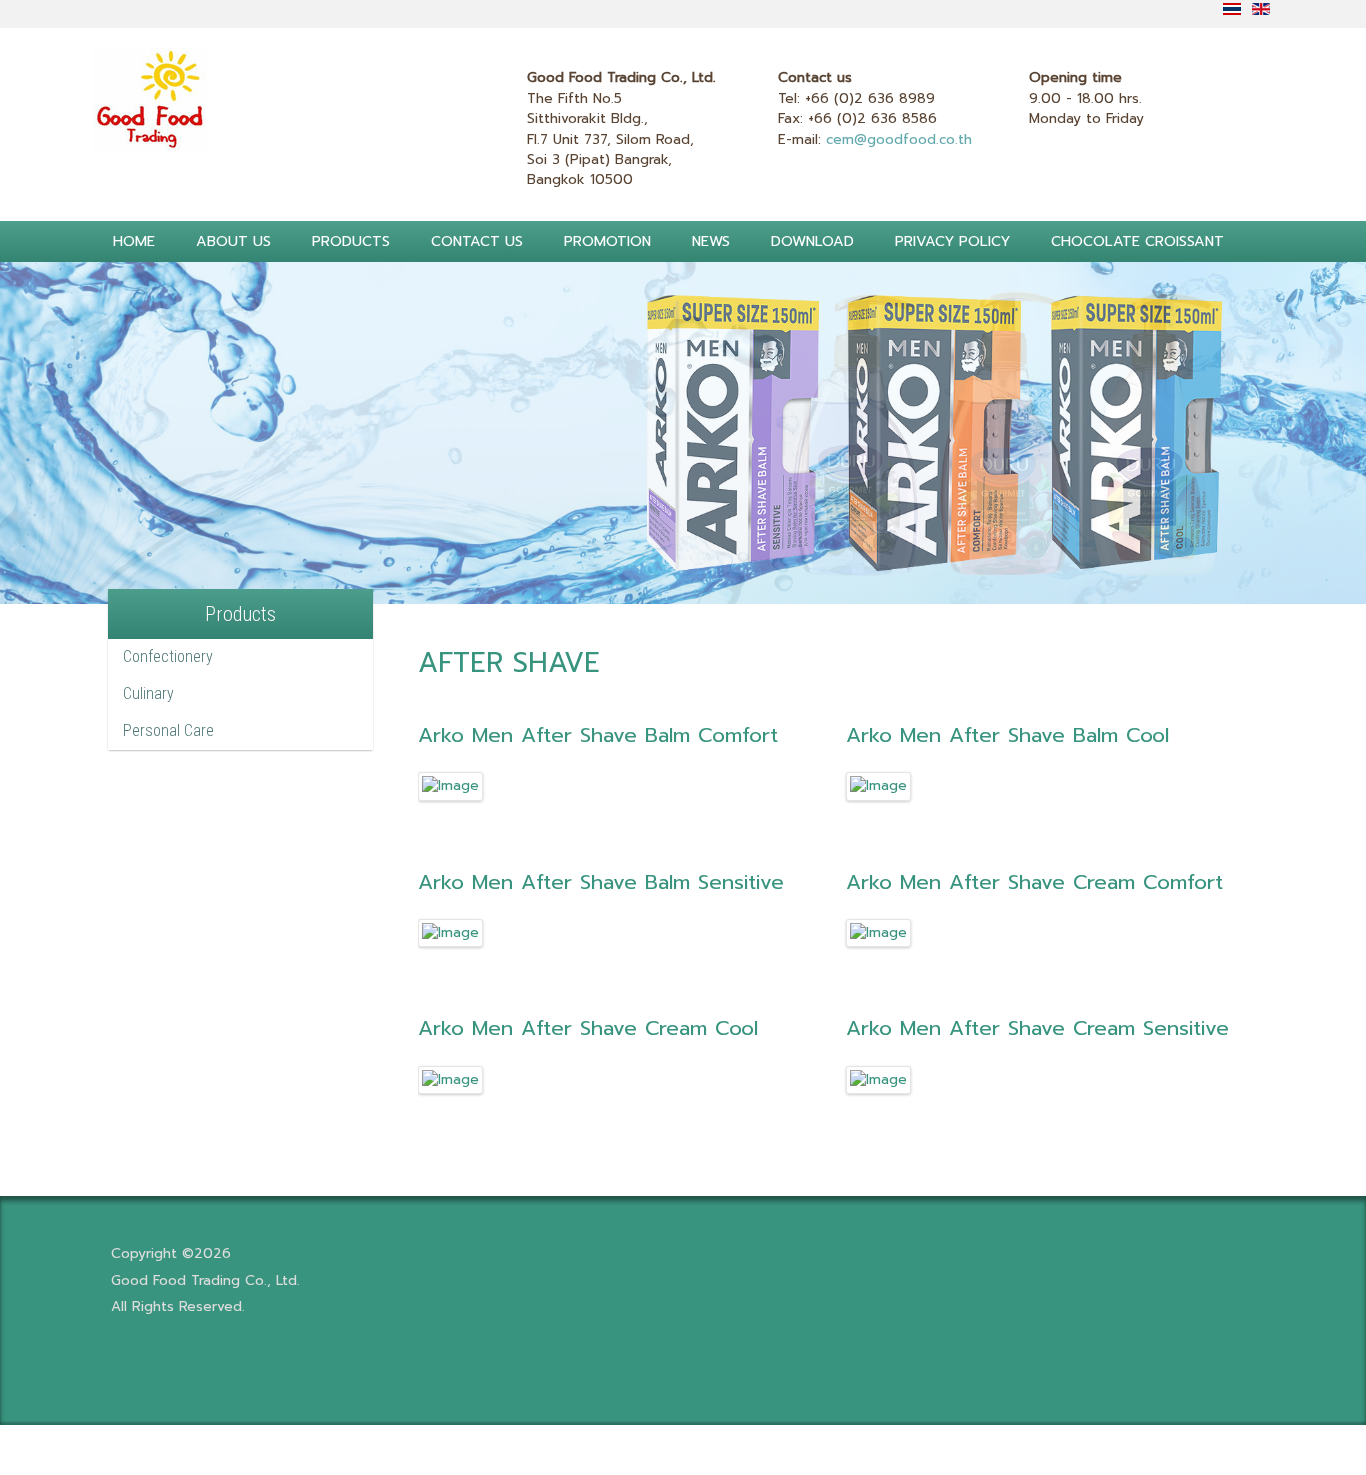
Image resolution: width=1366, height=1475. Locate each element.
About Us (233, 241)
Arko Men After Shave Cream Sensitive (1037, 1028)
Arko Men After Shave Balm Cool (1007, 735)
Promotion (607, 241)
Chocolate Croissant (1137, 241)
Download (812, 241)
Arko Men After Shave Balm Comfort (598, 735)
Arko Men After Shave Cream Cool (588, 1028)
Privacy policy (952, 241)
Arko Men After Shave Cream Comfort (1034, 882)
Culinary (148, 693)
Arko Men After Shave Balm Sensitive (601, 882)
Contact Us (477, 241)
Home (134, 241)
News (711, 241)
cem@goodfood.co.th (899, 139)
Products (351, 241)
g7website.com (1359, 1111)
